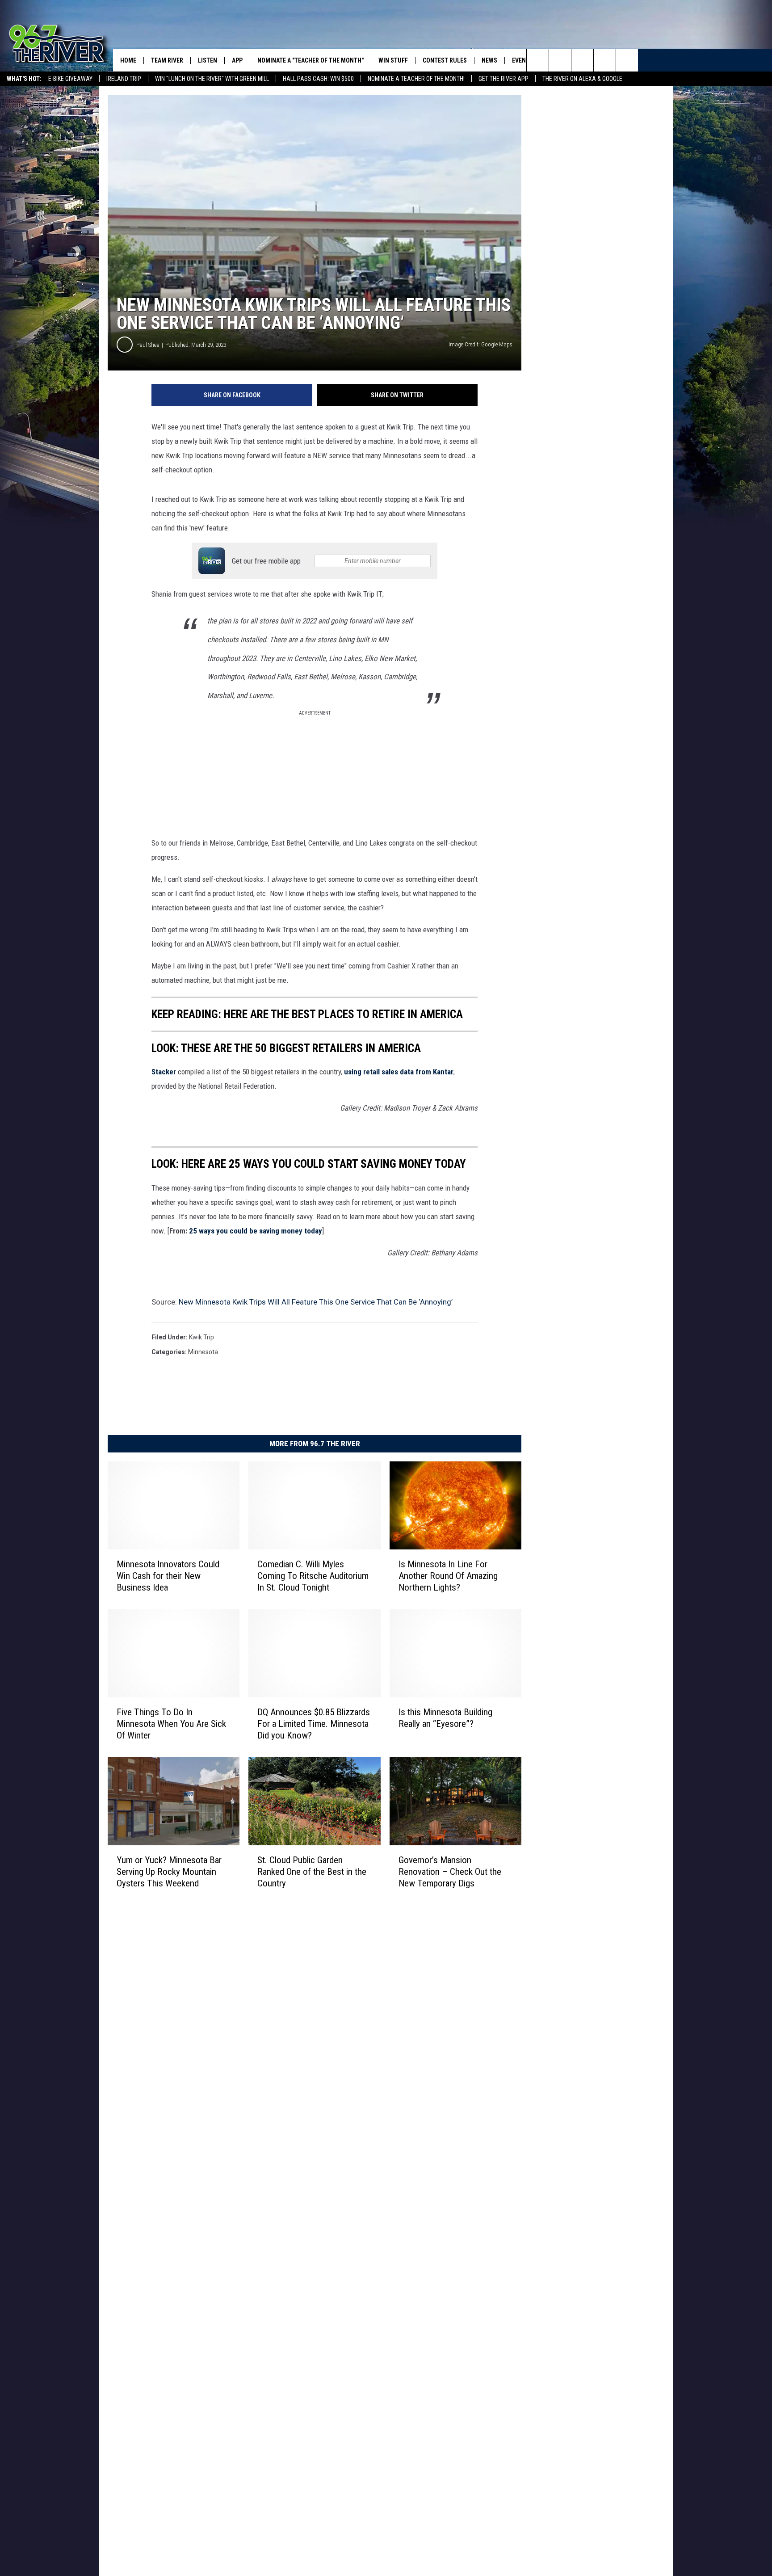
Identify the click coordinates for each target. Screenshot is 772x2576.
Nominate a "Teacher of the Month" (310, 60)
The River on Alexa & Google (582, 79)
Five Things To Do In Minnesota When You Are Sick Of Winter (171, 1723)
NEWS (489, 60)
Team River (167, 60)
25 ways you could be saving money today (256, 1231)
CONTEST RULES (445, 60)
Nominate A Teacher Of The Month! (416, 79)
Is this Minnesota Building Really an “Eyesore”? (445, 1717)
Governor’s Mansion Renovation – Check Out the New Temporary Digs (450, 1871)
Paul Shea (148, 345)
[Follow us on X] (605, 60)
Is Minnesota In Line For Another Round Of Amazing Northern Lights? (448, 1575)
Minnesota (203, 1352)
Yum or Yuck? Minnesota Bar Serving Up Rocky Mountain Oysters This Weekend (169, 1871)
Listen (208, 60)
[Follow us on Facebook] (582, 60)
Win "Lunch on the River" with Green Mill (212, 79)
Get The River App (503, 79)
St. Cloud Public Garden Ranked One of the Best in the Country (312, 1871)
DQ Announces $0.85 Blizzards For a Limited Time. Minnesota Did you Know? (314, 1723)
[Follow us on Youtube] (627, 60)
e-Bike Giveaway (70, 79)
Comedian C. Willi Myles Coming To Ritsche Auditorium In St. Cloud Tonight (313, 1575)
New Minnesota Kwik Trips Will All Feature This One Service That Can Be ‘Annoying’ (316, 1302)
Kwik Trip (201, 1337)
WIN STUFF (393, 60)
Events (522, 60)
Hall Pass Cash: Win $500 (318, 79)
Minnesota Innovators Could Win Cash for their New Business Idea (168, 1575)
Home (128, 60)
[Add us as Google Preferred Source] (560, 60)
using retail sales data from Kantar (399, 1072)
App (237, 60)
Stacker (164, 1072)
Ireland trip (124, 79)
